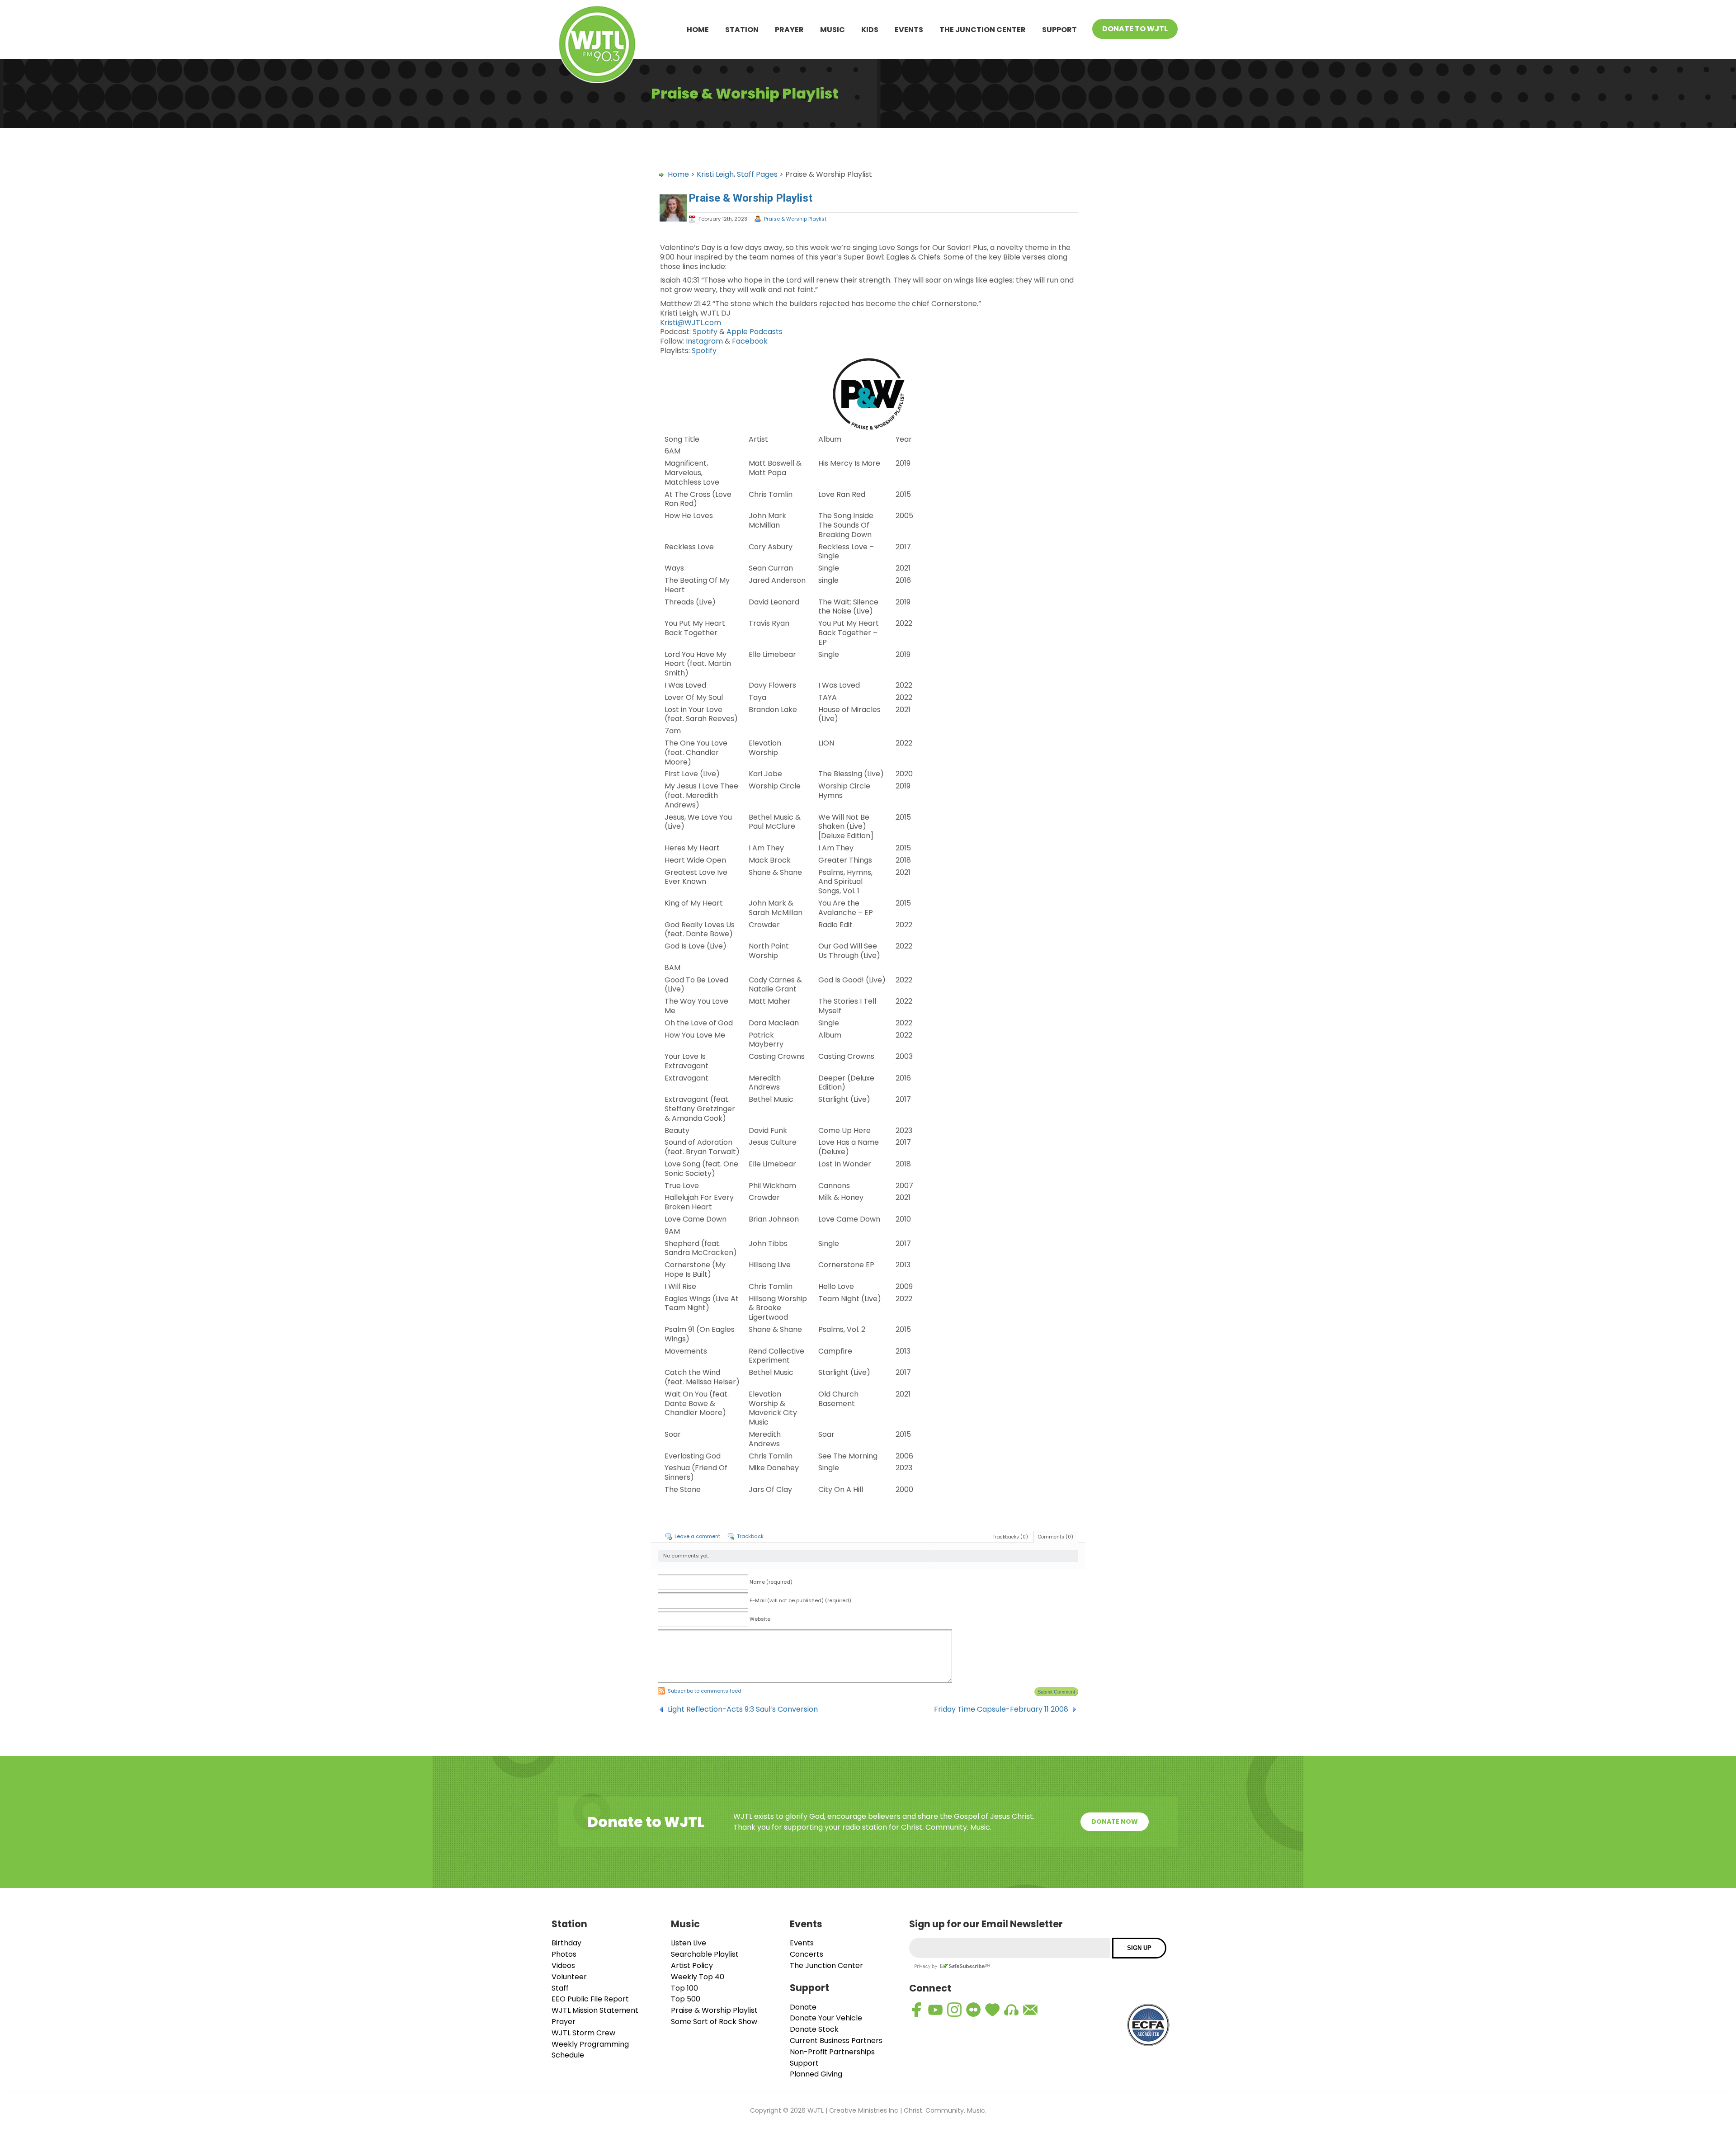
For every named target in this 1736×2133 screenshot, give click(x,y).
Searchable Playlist (705, 1954)
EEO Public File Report (590, 1999)
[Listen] (1011, 2010)
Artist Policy (692, 1965)
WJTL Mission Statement (595, 2010)
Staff (560, 1988)
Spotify (705, 332)
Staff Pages (757, 174)
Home (698, 30)
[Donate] (992, 2010)
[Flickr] (973, 2010)
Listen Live (689, 1943)
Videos (563, 1965)
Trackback (750, 1536)
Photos (564, 1954)
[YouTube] (935, 2010)
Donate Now (1115, 1822)
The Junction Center (983, 30)
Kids (870, 30)
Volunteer (569, 1977)
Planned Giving (816, 2074)
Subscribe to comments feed (705, 1691)
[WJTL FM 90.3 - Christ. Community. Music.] (597, 46)
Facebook (750, 341)
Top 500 (686, 1999)
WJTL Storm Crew (583, 2033)
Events (909, 30)
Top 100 (684, 1988)
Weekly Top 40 (698, 1977)
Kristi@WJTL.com (691, 323)
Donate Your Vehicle (826, 2018)
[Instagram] (954, 2010)
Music (833, 30)
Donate (803, 2007)
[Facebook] (916, 2010)
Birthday (566, 1943)
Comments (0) (1056, 1537)
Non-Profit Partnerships (832, 2052)
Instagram (704, 341)
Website (760, 1619)
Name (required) (771, 1582)
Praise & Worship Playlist (795, 219)
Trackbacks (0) (1010, 1537)
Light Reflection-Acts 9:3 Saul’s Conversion (743, 1709)
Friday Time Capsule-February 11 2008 (1001, 1709)
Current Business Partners (836, 2041)
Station (742, 30)
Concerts (807, 1954)
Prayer (789, 30)
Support (1059, 30)
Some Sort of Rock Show (714, 2022)
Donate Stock (814, 2029)
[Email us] (1030, 2010)
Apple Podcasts (755, 332)
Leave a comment (697, 1536)
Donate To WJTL (1135, 29)
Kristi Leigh (715, 174)
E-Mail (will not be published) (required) (800, 1600)
